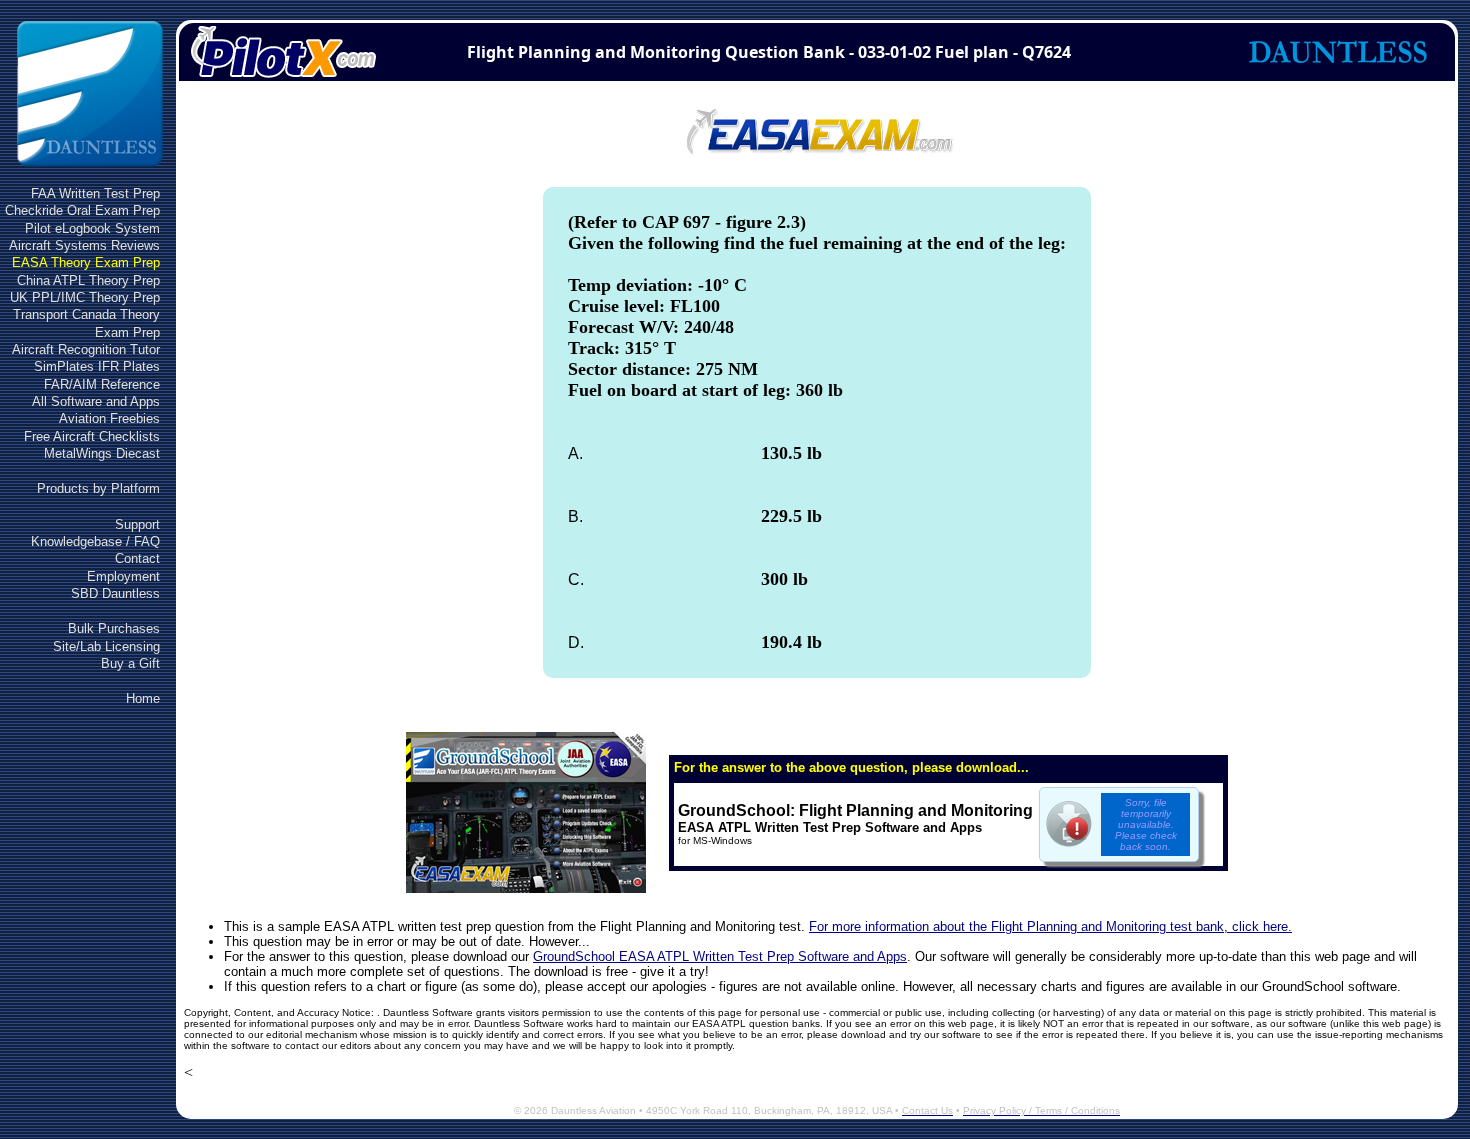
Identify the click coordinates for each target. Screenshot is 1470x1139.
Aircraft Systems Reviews (84, 245)
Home (143, 698)
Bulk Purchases (114, 628)
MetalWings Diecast (102, 453)
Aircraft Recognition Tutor (86, 349)
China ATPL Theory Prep (88, 280)
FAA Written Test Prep (95, 193)
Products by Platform (98, 488)
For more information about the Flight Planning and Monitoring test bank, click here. (1050, 926)
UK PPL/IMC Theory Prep (85, 297)
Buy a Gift (130, 663)
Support (137, 524)
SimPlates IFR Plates (97, 366)
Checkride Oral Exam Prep (82, 210)
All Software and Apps (96, 401)
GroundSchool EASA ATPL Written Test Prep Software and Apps (720, 956)
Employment (123, 576)
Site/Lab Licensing (106, 646)
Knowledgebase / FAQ (95, 541)
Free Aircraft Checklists (92, 436)
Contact (137, 558)
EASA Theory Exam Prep (86, 262)
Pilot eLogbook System (92, 228)
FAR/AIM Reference (102, 384)
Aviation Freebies (109, 418)
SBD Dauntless (115, 593)
